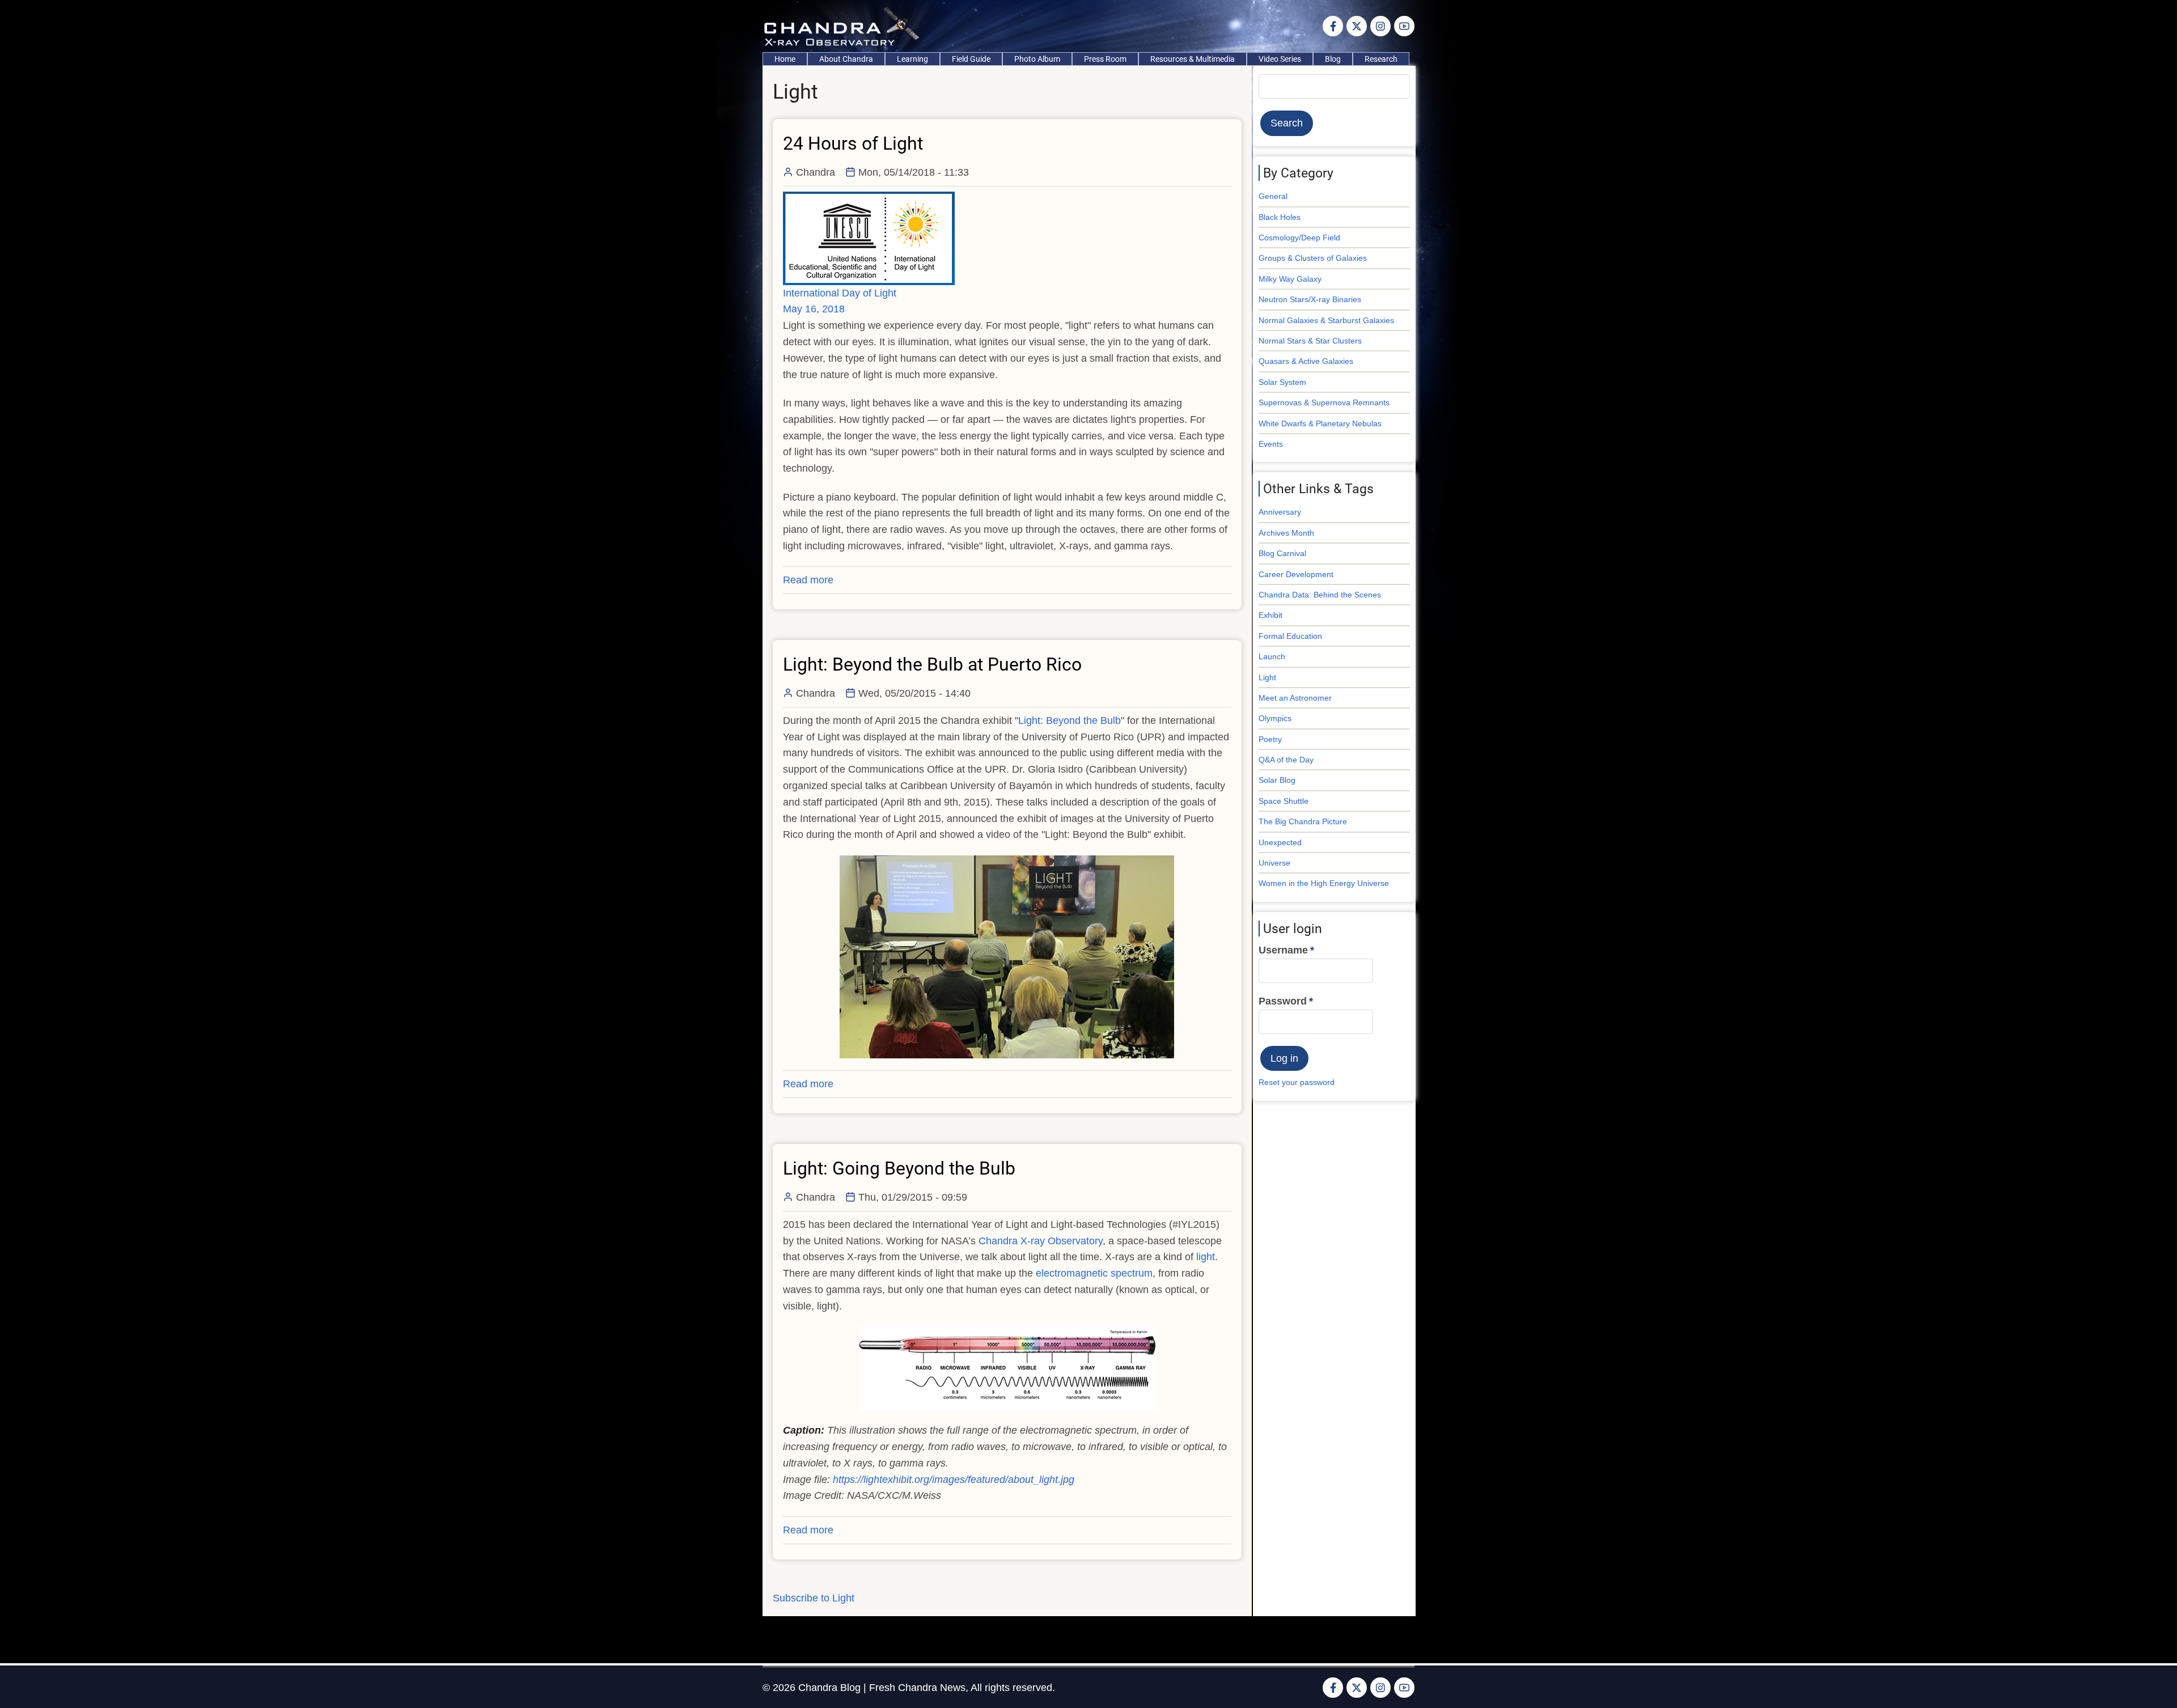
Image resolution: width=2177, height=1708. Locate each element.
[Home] (844, 26)
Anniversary (1280, 512)
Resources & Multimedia (1193, 59)
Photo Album (1037, 59)
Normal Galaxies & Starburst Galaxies (1326, 320)
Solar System (1282, 382)
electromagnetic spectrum (1094, 1273)
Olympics (1275, 718)
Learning (912, 59)
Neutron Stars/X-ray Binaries (1310, 299)
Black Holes (1280, 217)
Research (1381, 59)
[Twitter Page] (1357, 26)
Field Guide (971, 59)
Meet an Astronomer (1295, 698)
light (1206, 1257)
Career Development (1296, 574)
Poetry (1270, 739)
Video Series (1280, 59)
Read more (808, 580)
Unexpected (1280, 842)
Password (1283, 1001)
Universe (1274, 863)
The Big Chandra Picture (1303, 821)
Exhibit (1270, 615)
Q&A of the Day (1286, 760)
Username (1283, 950)
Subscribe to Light (814, 1598)
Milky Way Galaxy (1290, 279)
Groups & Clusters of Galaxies (1313, 258)
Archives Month (1286, 533)
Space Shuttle (1284, 801)
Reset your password (1297, 1082)
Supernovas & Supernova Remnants (1324, 402)
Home (785, 59)
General (1273, 196)
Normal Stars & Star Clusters (1310, 341)
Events (1271, 444)
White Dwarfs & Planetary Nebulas (1320, 423)
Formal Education (1290, 636)
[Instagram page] (1380, 26)
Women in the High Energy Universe (1324, 883)
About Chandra (846, 59)
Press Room (1105, 59)
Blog (1333, 59)
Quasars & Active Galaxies (1306, 361)
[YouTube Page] (1404, 26)
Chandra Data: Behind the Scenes (1320, 595)
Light (1267, 677)
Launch (1272, 656)
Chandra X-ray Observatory (1041, 1241)
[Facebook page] (1333, 26)
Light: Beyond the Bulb (1070, 721)
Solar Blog (1277, 780)
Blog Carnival (1282, 553)
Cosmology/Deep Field (1299, 238)
